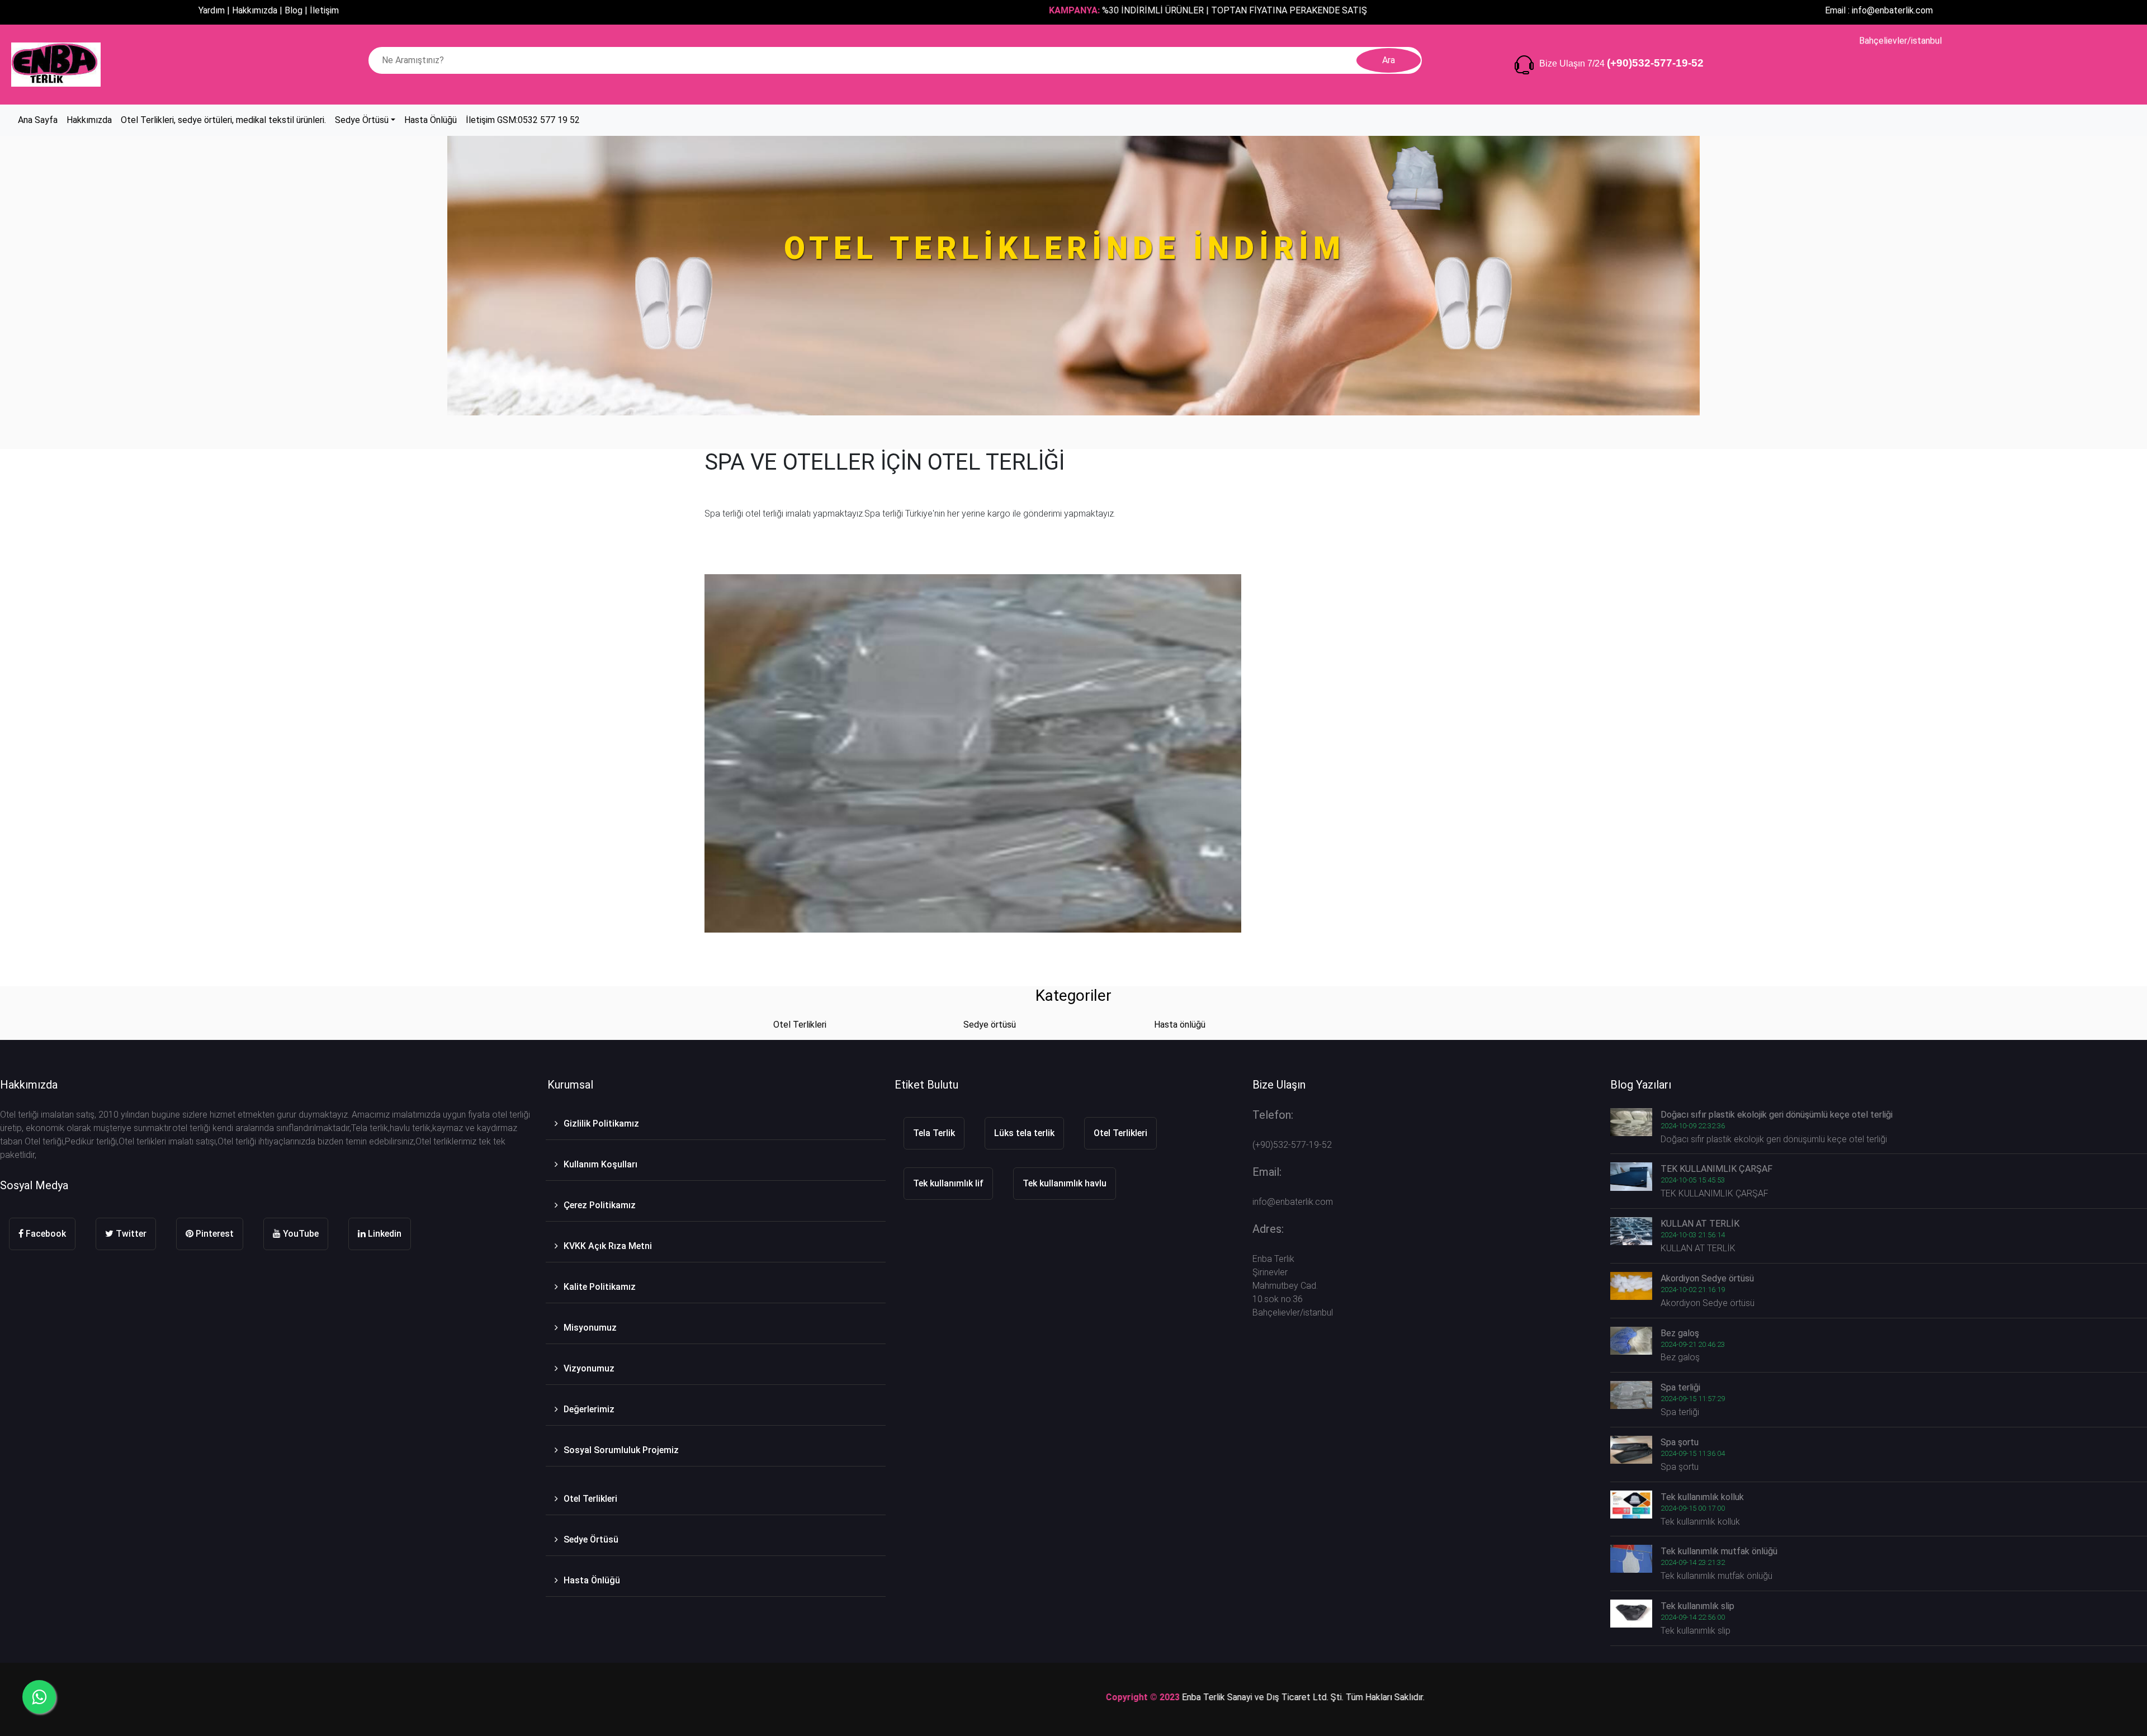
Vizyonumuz (589, 1368)
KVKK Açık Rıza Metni (608, 1246)
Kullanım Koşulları (600, 1164)
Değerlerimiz (589, 1409)
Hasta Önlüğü (592, 1580)
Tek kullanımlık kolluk (1702, 1497)
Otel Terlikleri (800, 1025)
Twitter (130, 1234)
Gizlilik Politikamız (601, 1124)
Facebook (45, 1234)
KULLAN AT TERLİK (1700, 1224)
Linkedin (384, 1234)
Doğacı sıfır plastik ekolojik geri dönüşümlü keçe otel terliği (1777, 1115)
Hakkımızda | (257, 10)
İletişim (324, 10)
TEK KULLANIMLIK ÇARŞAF (1716, 1169)
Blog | (296, 10)
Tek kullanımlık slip (1697, 1606)
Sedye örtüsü (990, 1025)
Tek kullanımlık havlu (1065, 1183)
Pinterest (214, 1234)
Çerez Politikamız (600, 1205)
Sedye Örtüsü (591, 1539)
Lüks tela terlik (1024, 1133)
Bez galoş (1680, 1333)
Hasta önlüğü (1180, 1025)
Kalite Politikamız (600, 1287)
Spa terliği (1680, 1387)
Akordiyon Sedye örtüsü (1707, 1278)
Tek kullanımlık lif (948, 1183)
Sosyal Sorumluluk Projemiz (621, 1450)
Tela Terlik (934, 1133)
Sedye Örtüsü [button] (362, 120)
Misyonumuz (590, 1328)
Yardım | (214, 10)
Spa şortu (1680, 1442)
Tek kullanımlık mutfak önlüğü (1719, 1551)
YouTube (300, 1234)
